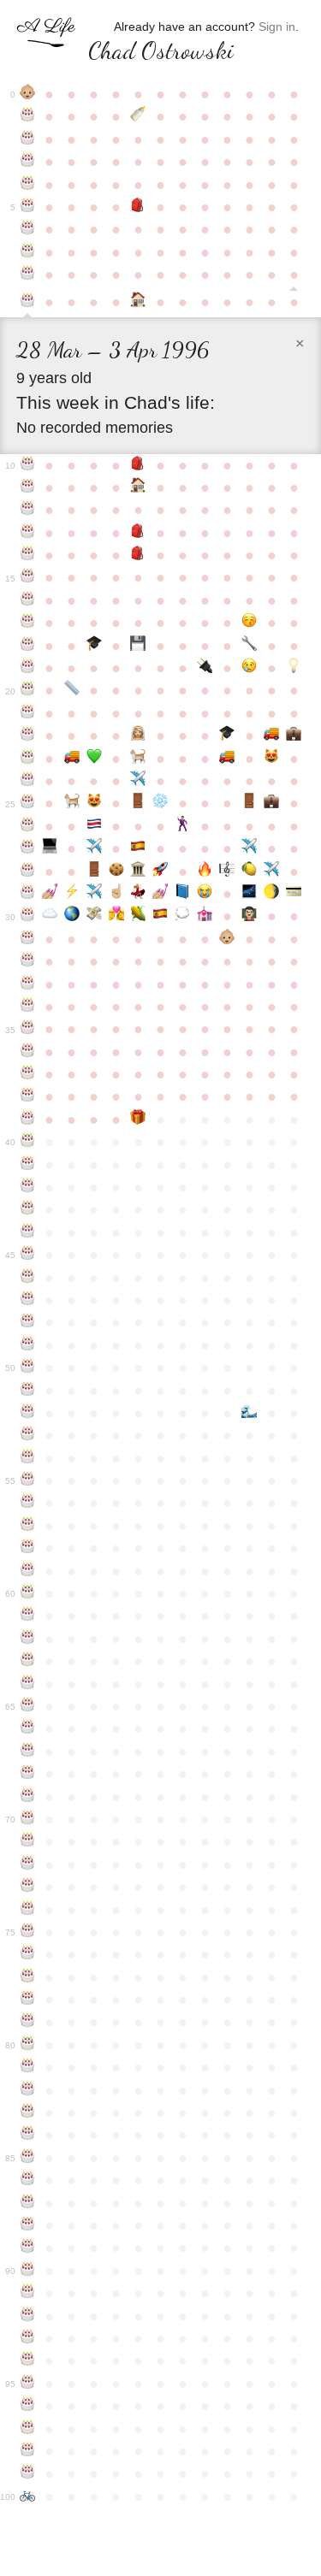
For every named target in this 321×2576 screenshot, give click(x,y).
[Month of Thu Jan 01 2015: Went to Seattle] (249, 848)
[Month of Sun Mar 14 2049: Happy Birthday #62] (27, 1639)
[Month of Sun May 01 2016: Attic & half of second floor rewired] (72, 894)
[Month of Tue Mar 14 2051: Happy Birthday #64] (27, 1684)
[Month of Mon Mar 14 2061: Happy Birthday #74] (27, 1910)
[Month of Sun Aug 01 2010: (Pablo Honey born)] (139, 759)
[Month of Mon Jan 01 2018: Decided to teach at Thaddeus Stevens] (249, 916)
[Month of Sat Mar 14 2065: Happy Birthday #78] (27, 2000)
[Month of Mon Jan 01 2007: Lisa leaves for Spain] (249, 668)
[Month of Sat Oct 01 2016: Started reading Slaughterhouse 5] (182, 894)
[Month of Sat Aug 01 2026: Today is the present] (139, 1120)
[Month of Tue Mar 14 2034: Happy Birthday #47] (27, 1300)
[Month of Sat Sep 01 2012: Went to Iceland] (160, 803)
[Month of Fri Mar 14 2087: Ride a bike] (27, 2496)
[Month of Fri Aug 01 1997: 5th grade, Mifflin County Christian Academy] (139, 465)
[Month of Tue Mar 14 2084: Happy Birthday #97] (27, 2429)
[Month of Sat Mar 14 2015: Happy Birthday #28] (27, 871)
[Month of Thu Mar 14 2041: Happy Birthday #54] (27, 1458)
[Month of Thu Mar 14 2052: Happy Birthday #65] (27, 1706)
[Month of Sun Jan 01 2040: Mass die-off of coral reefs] (249, 1413)
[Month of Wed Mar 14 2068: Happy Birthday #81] (27, 2067)
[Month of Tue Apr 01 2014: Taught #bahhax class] (50, 848)
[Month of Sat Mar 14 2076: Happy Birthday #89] (27, 2248)
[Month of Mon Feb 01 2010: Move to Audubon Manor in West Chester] (271, 736)
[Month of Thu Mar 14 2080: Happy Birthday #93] (27, 2338)
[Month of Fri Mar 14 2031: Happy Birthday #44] (27, 1232)
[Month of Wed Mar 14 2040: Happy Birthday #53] (27, 1435)
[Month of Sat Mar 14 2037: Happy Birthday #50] (27, 1368)
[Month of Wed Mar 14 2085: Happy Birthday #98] (27, 2451)
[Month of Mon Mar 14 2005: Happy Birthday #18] (27, 646)
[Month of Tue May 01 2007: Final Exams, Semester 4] (72, 690)
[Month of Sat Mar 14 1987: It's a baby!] (27, 94)
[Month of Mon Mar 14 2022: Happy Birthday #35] (27, 1029)
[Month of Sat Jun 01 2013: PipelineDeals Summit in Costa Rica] (94, 826)
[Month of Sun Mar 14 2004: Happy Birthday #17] (27, 623)
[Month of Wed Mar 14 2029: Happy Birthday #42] (27, 1187)
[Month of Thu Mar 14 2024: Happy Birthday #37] (27, 1074)
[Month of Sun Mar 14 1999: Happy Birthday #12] (27, 510)
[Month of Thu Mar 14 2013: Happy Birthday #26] (27, 826)
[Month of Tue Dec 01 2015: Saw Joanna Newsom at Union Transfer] (227, 871)
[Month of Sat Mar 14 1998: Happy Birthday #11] (27, 487)
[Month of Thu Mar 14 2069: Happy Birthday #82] (27, 2090)
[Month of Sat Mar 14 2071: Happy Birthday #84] (27, 2135)
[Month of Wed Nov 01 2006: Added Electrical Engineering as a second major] (205, 668)
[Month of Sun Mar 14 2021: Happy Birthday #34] (27, 1007)
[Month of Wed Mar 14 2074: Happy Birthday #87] (27, 2203)
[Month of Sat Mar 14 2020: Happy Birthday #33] (27, 984)
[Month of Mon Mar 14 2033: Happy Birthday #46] (27, 1278)
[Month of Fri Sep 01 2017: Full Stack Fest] (160, 916)
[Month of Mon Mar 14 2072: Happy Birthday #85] (27, 2158)
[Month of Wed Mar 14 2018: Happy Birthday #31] (27, 939)
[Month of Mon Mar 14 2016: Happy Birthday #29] (27, 894)
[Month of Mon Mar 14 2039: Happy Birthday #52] (27, 1413)
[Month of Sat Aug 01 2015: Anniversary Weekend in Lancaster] (139, 871)
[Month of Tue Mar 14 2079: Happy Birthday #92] (27, 2316)
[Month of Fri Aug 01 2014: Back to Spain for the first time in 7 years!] (139, 848)
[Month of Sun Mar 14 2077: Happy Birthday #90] (27, 2271)
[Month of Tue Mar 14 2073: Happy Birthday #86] (27, 2180)
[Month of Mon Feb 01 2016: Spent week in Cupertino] (271, 871)
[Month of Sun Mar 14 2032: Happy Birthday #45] (27, 1255)
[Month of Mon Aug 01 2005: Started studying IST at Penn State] (139, 646)
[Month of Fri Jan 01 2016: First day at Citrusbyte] (249, 871)
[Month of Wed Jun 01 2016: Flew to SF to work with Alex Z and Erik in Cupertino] (94, 894)
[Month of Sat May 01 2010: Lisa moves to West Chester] (72, 759)
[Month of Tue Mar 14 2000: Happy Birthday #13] (27, 533)
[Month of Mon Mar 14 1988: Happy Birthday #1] (27, 116)
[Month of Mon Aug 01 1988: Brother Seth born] (139, 116)
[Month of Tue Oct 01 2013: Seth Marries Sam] (182, 826)
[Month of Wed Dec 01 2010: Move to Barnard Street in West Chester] (227, 759)
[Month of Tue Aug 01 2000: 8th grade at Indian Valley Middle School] (139, 533)
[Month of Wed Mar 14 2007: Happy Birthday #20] (27, 690)
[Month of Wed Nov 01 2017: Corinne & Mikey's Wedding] (205, 916)
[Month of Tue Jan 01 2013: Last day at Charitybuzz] (249, 803)
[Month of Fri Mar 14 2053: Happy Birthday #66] (27, 1728)
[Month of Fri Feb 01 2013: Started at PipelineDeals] (271, 803)
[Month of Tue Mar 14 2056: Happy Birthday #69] (27, 1797)
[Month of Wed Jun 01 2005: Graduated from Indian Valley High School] (94, 646)
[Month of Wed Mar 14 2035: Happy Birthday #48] (27, 1322)
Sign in (277, 27)
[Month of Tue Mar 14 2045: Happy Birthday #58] (27, 1548)
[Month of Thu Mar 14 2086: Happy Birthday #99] (27, 2473)
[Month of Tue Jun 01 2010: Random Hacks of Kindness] (94, 759)
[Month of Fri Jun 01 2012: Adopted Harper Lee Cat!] (94, 803)
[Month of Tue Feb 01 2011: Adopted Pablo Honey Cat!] (271, 759)
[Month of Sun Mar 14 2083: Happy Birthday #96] (27, 2406)
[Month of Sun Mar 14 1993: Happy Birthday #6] (27, 229)
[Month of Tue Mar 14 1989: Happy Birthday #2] (27, 139)
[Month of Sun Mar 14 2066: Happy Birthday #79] (27, 2022)
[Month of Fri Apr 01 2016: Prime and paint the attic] (50, 894)
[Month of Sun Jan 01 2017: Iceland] (249, 894)
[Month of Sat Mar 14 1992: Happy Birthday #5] (27, 207)
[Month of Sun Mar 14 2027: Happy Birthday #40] (27, 1142)
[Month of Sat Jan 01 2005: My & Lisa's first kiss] (249, 623)
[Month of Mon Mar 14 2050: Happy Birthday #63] (27, 1661)
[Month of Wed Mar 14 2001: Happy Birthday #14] (27, 555)
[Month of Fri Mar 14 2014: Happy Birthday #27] (27, 848)
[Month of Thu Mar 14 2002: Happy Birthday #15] (27, 577)
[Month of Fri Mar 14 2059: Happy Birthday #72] (27, 1864)
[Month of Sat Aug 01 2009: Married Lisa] (139, 736)
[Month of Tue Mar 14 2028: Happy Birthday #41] (27, 1165)
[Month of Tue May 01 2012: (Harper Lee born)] (72, 803)
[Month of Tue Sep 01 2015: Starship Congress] (160, 871)
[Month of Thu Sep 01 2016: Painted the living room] (160, 894)
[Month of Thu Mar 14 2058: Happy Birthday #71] (27, 1841)
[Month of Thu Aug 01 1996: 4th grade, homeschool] (139, 302)
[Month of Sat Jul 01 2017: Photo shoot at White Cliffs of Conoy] (116, 916)
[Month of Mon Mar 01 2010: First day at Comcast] (294, 736)
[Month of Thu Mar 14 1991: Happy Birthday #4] (27, 185)
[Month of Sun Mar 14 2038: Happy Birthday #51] (27, 1391)
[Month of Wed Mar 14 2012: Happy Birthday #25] (27, 803)
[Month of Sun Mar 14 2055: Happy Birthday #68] (27, 1774)
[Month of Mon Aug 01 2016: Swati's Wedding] (139, 894)
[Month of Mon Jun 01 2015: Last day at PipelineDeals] (94, 871)
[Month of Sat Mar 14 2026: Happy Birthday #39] (27, 1120)
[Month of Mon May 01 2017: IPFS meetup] (72, 916)
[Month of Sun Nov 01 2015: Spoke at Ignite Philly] (205, 871)
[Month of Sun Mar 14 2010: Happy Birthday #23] (27, 759)
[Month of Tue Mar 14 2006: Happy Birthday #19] (27, 668)
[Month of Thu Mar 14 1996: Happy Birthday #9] (27, 304)
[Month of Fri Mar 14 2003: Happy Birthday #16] (27, 600)
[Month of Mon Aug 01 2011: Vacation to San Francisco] (139, 781)
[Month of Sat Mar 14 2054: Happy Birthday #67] (27, 1752)
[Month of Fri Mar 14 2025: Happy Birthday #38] (27, 1096)
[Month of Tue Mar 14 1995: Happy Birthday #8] (27, 275)
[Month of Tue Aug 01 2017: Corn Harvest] (139, 916)
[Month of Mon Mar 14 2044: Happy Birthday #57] (27, 1526)
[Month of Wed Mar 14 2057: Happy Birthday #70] (27, 1819)
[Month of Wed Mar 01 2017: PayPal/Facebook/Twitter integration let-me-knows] (294, 894)
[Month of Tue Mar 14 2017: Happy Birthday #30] (27, 916)
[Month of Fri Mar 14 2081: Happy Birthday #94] (27, 2360)
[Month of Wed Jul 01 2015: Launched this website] (116, 871)
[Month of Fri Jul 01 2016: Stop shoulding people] (116, 894)
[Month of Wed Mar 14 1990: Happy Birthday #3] (27, 162)
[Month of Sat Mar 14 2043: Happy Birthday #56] (27, 1503)
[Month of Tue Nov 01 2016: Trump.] (205, 894)
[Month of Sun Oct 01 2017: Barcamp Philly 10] (182, 916)
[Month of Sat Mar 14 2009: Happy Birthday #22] (27, 736)
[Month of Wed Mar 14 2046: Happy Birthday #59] (27, 1571)
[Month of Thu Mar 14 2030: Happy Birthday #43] (27, 1209)
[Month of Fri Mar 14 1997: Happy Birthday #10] (27, 465)
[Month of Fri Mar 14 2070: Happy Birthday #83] (27, 2112)
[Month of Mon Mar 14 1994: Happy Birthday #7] (27, 252)
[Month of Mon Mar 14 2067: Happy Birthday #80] (27, 2045)
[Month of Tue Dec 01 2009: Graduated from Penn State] (227, 736)
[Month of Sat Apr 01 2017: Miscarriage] (50, 916)
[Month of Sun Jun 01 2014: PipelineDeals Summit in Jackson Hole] (94, 848)
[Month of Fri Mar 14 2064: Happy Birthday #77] (27, 1977)
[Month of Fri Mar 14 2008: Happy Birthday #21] (27, 713)
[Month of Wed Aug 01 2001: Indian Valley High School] (139, 555)
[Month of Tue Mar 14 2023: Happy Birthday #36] (27, 1052)
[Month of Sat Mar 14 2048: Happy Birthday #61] (27, 1616)
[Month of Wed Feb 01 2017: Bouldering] (271, 894)
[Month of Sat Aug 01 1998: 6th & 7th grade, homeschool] (139, 487)
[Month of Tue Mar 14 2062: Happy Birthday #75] (27, 1932)
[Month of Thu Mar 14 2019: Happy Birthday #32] (27, 961)
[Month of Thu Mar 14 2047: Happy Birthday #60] (27, 1593)
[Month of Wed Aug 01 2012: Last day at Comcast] (139, 803)
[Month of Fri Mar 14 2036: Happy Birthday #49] (27, 1345)
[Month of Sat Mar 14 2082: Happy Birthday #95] (27, 2384)
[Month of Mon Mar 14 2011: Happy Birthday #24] (27, 781)
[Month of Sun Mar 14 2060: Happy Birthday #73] (27, 1887)
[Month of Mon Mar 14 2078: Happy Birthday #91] (27, 2293)
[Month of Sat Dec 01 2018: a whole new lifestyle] (227, 939)
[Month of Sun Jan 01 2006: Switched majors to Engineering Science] (249, 646)
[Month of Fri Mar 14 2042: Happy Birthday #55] (27, 1480)
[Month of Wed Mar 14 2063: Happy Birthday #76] (27, 1954)
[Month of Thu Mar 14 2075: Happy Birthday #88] (27, 2225)
